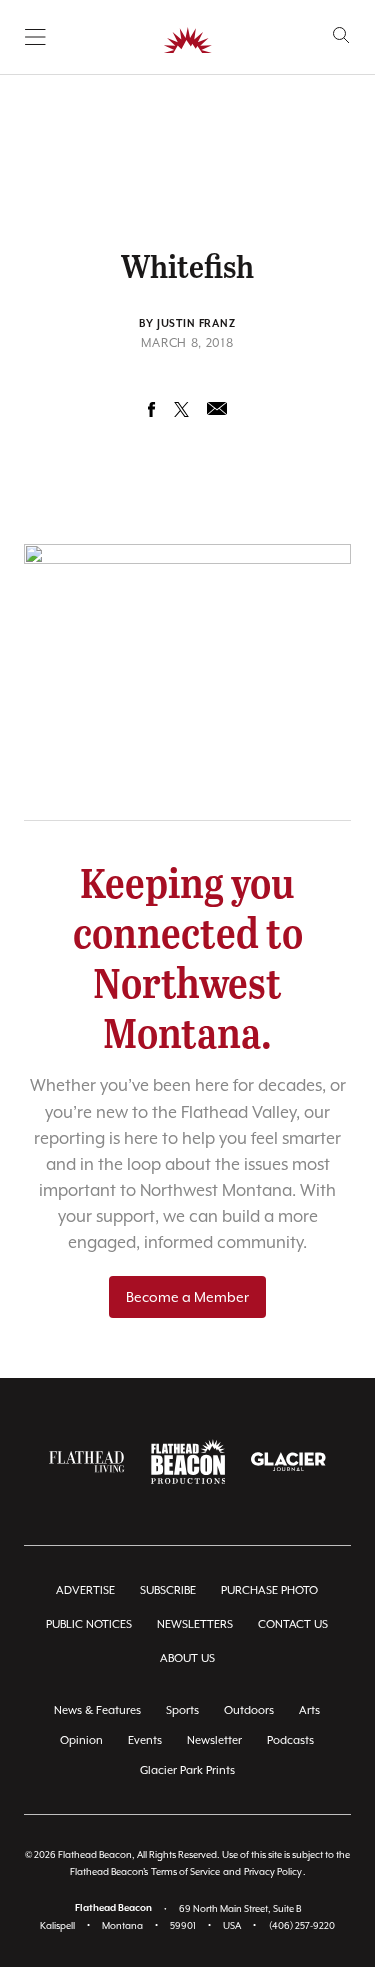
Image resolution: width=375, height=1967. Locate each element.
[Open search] (341, 35)
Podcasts (290, 1740)
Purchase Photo (269, 1590)
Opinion (81, 1740)
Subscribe (168, 1590)
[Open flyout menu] (35, 37)
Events (145, 1740)
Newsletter (214, 1740)
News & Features (97, 1710)
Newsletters (195, 1624)
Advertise (85, 1590)
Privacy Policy (273, 1871)
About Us (187, 1658)
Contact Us (293, 1624)
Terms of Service (185, 1871)
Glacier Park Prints (187, 1770)
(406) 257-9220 (302, 1925)
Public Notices (89, 1624)
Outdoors (249, 1710)
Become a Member (187, 1297)
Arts (309, 1710)
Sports (182, 1710)
